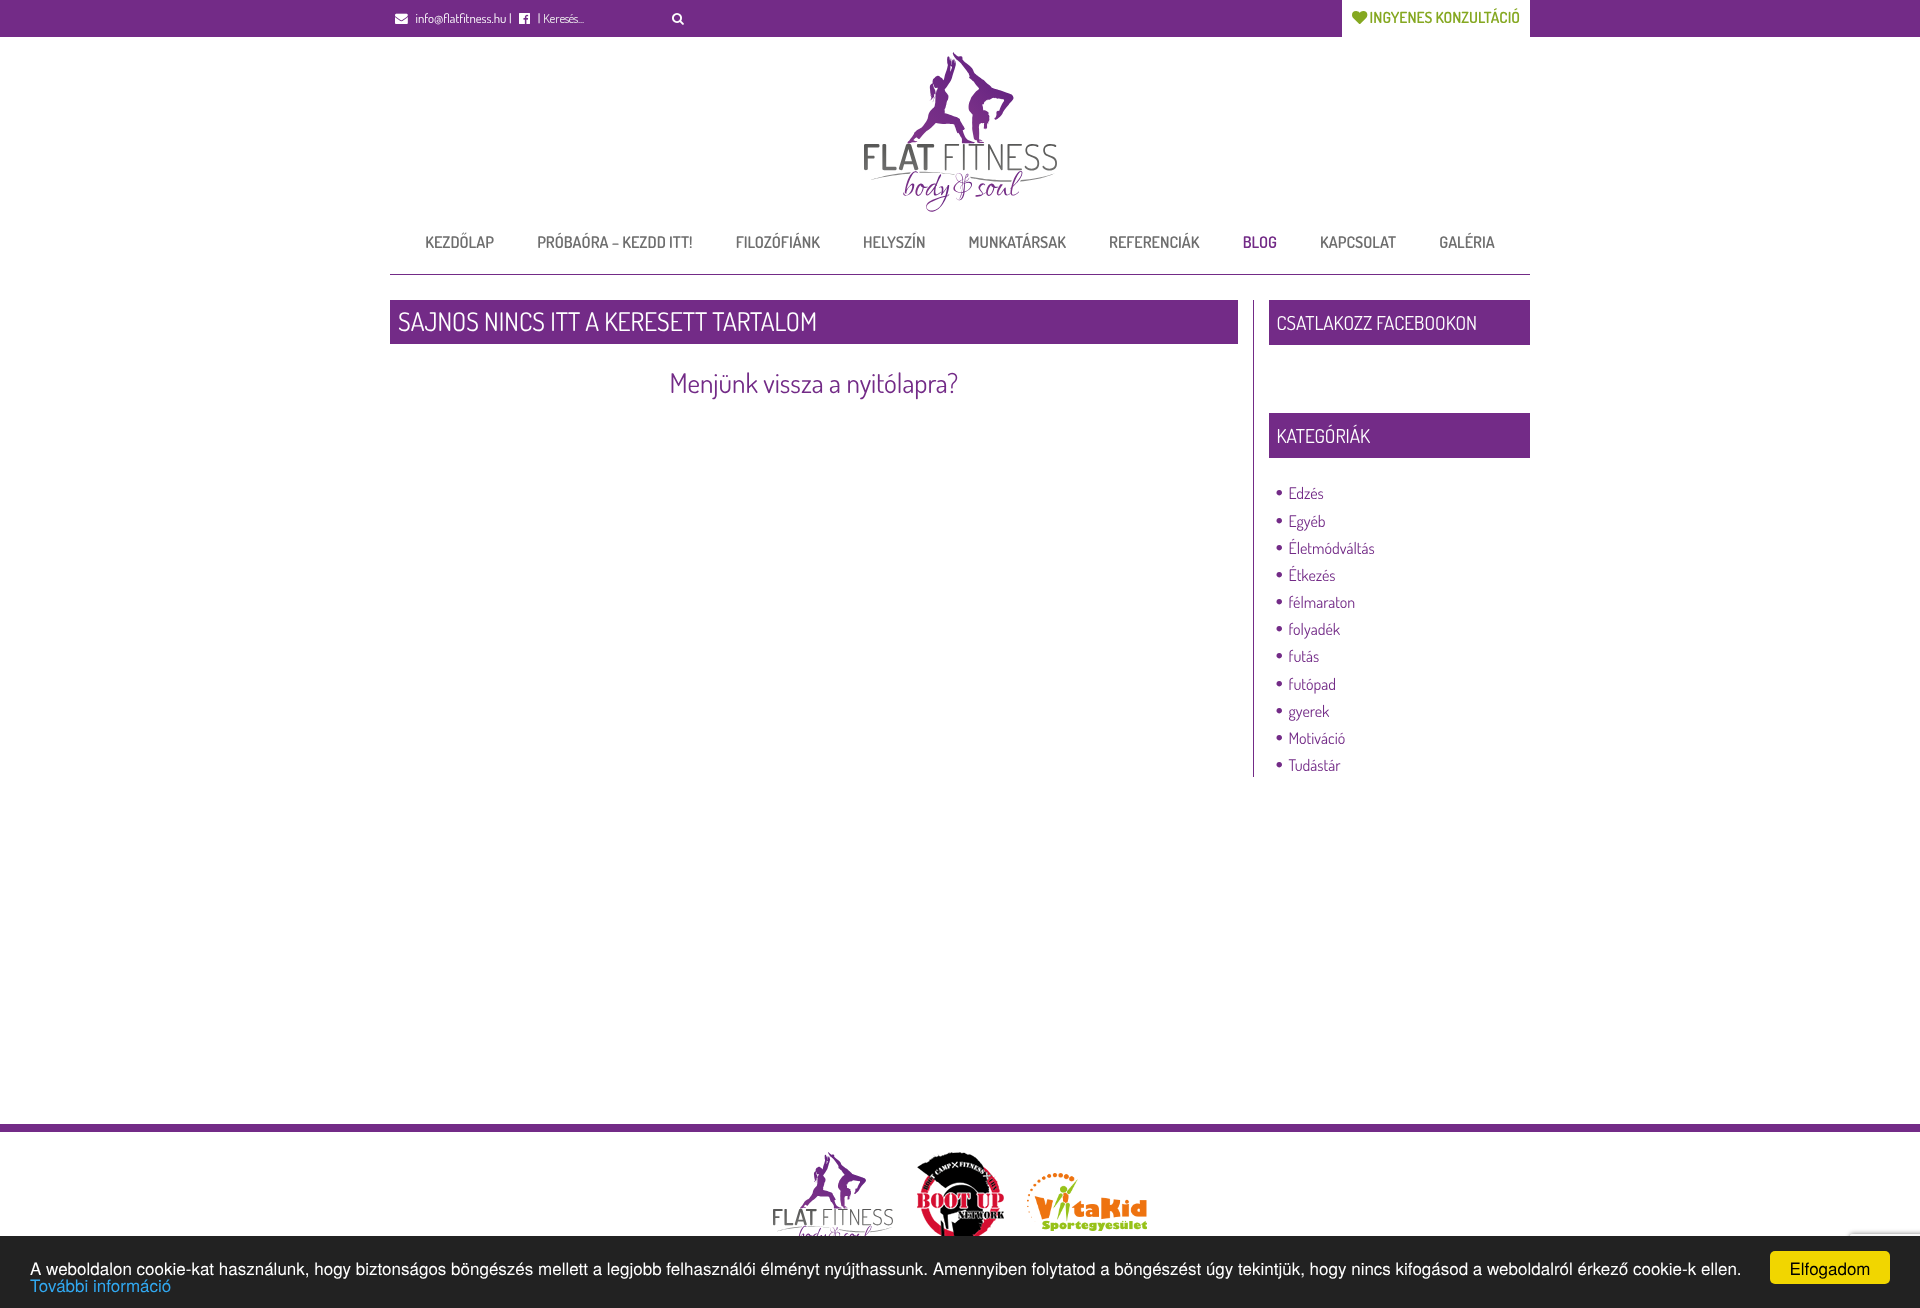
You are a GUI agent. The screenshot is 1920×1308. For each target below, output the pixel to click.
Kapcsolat (1358, 242)
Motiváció (1317, 738)
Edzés (1306, 493)
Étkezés (1312, 575)
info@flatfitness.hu (459, 19)
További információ (100, 1284)
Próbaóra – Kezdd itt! (614, 242)
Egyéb (1307, 521)
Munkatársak (1017, 242)
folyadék (1315, 629)
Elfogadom (1829, 1267)
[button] (678, 18)
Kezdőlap (459, 242)
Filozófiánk (778, 242)
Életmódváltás (1332, 548)
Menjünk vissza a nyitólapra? (813, 383)
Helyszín (894, 242)
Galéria (1466, 242)
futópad (1312, 684)
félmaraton (1322, 602)
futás (1304, 656)
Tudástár (1315, 765)
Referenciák (1154, 242)
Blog (1260, 242)
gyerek (1309, 711)
